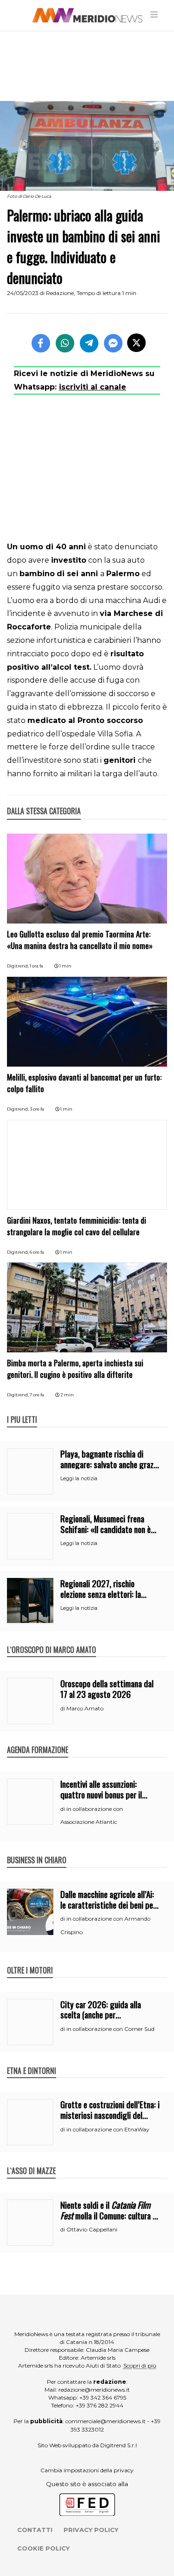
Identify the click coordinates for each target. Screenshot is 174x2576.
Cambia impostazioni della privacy (87, 2470)
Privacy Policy (91, 2530)
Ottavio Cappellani (92, 2229)
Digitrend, (18, 966)
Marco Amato (85, 1708)
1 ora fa (36, 966)
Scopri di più (140, 2366)
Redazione (60, 293)
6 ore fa (37, 1252)
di (63, 1709)
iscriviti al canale (93, 387)
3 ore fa (37, 1109)
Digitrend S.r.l (119, 2445)
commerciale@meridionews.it (106, 2421)
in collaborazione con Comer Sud (110, 2029)
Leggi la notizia (79, 1478)
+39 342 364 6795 (103, 2397)
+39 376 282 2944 (100, 2405)
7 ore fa (37, 1395)
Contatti (35, 2530)
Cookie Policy (43, 2548)
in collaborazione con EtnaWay (108, 2129)
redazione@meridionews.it (94, 2390)
